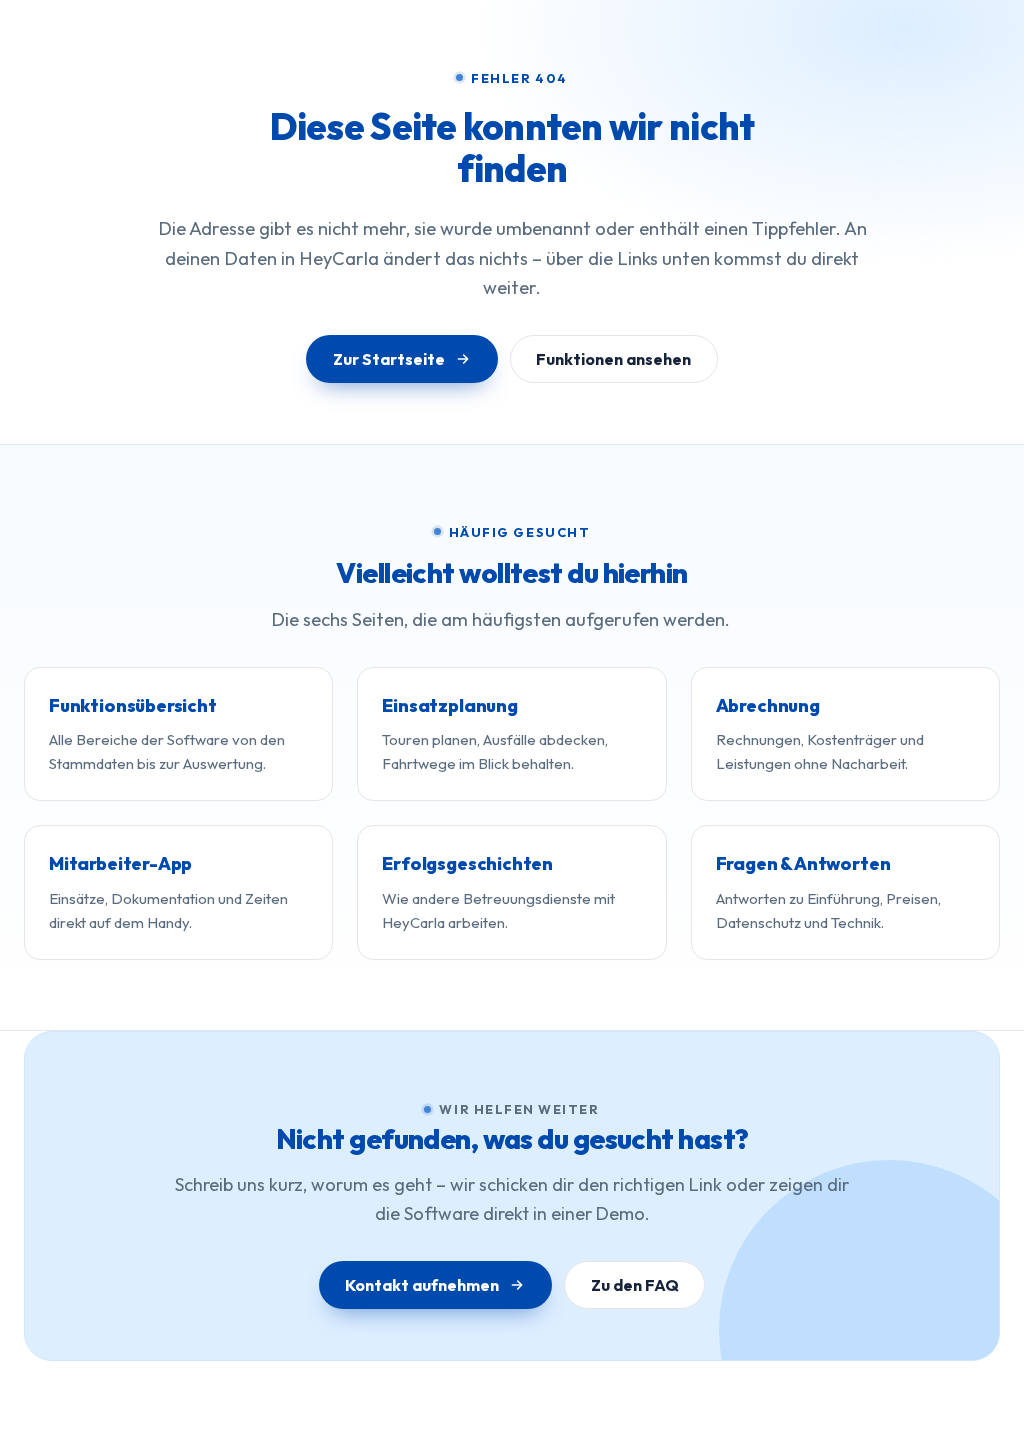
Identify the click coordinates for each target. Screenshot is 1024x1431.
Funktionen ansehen (613, 359)
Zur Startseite (389, 359)
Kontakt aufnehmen (422, 1285)
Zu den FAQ (635, 1285)
